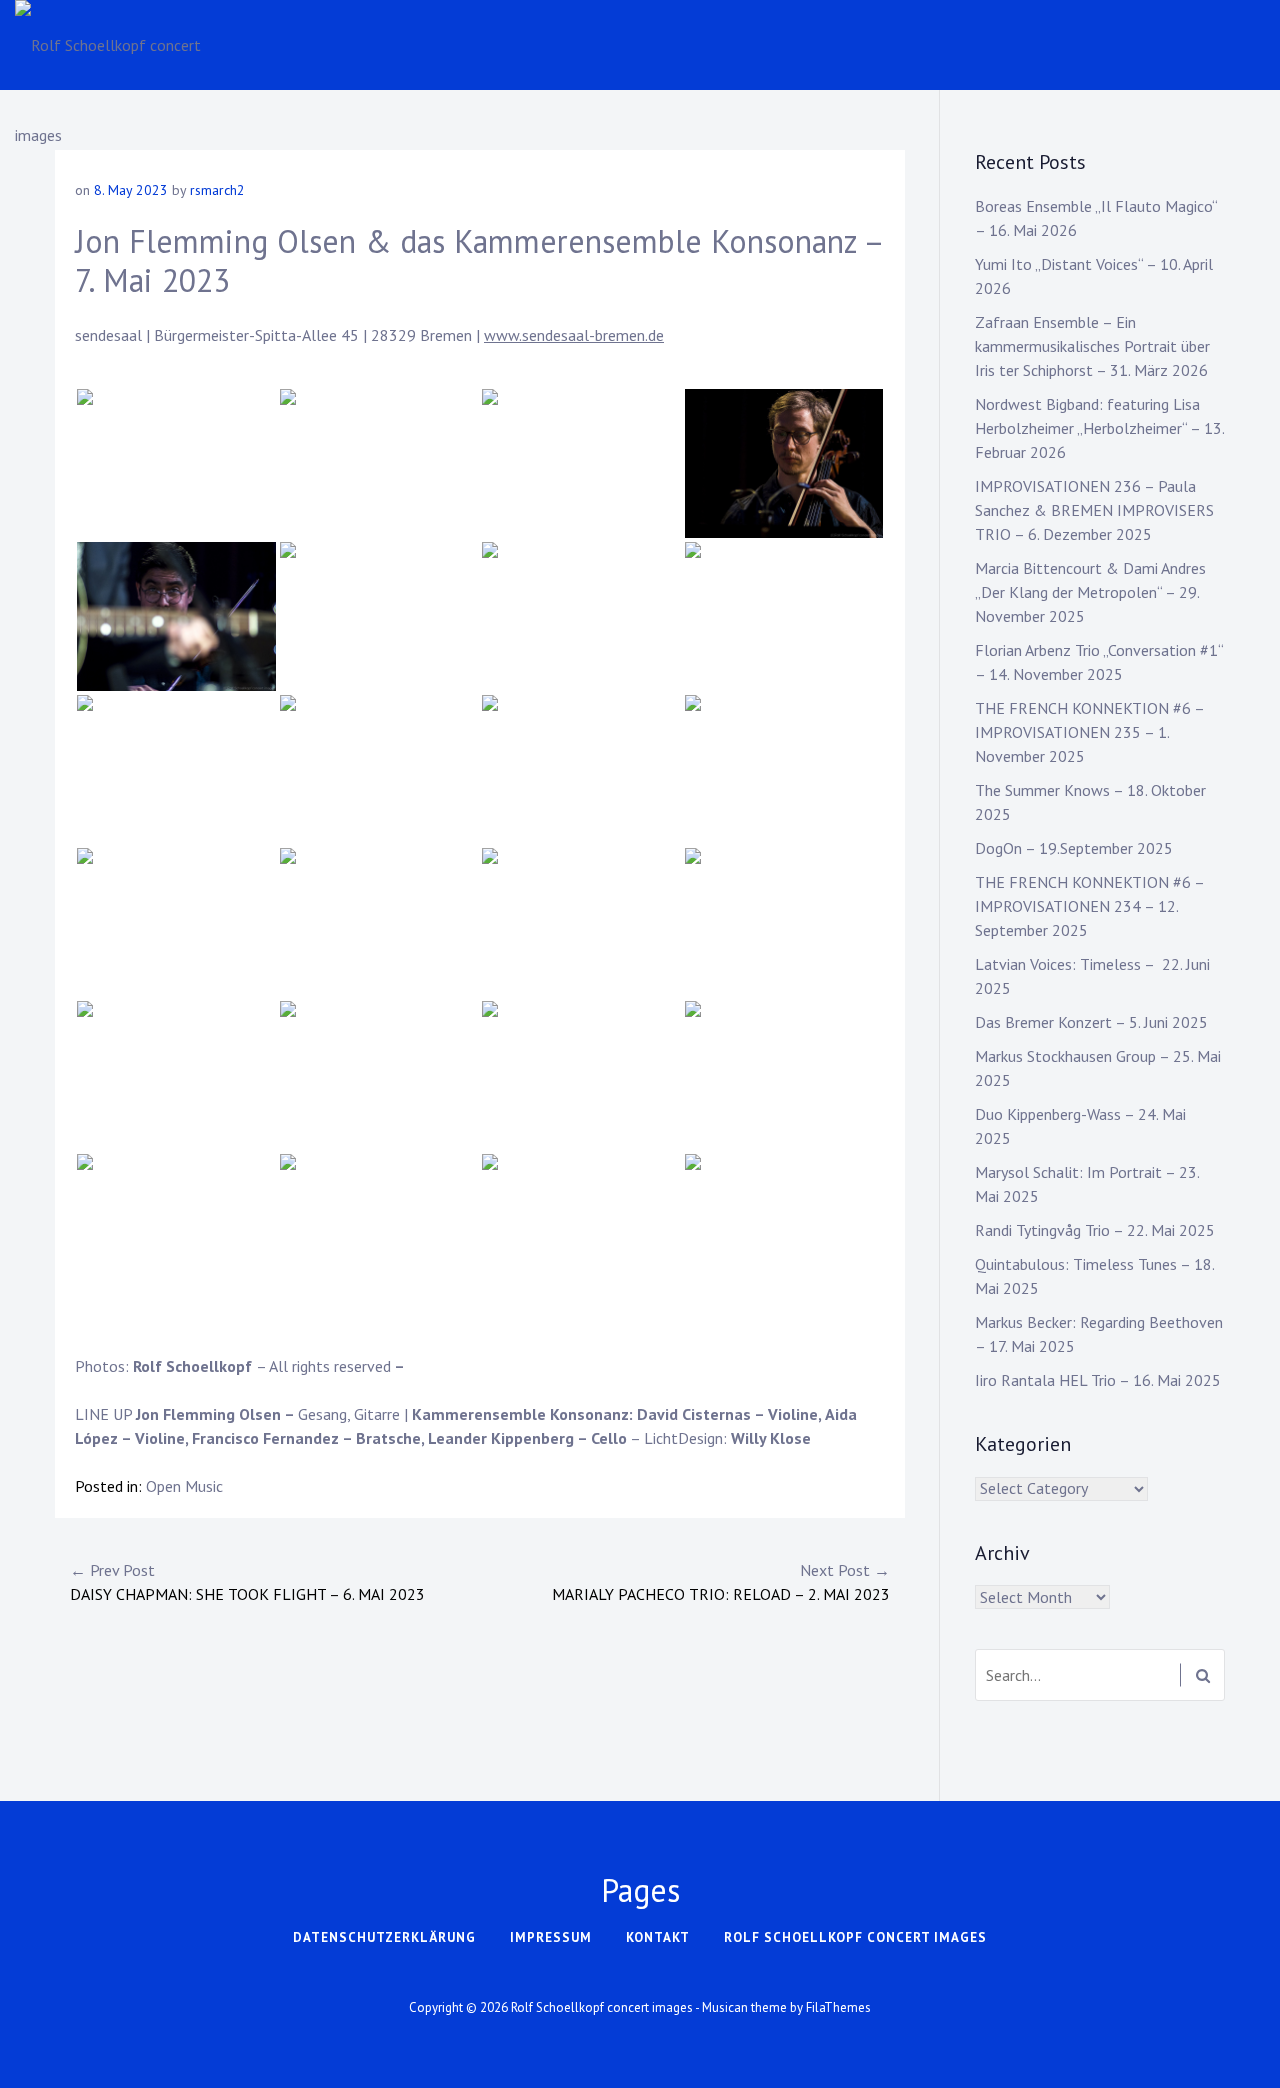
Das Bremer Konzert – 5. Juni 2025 (1091, 1022)
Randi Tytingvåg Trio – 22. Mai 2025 (1095, 1230)
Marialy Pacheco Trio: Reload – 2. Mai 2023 (721, 1582)
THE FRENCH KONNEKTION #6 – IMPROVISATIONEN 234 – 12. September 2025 (1089, 906)
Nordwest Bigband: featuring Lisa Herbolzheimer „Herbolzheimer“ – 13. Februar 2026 (1099, 428)
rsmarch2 (217, 190)
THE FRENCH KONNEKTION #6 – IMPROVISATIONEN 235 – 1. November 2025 (1089, 732)
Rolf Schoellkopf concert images (855, 1937)
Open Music (184, 1486)
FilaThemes (838, 2007)
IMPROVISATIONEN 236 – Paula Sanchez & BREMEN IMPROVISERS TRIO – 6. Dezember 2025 (1094, 510)
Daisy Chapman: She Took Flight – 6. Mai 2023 (247, 1582)
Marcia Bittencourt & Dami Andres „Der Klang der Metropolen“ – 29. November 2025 (1090, 592)
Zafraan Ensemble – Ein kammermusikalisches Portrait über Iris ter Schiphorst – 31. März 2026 (1092, 346)
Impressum (551, 1937)
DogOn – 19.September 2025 (1074, 848)
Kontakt (658, 1937)
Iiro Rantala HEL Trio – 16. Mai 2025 (1098, 1380)
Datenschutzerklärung (384, 1937)
